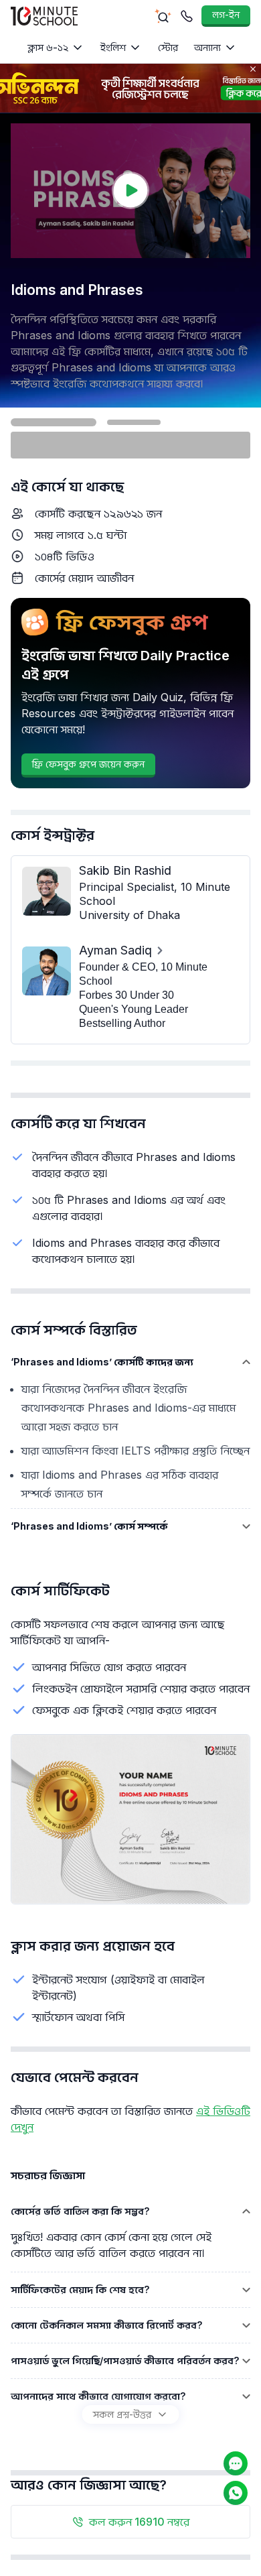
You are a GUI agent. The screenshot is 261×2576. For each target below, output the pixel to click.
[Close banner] (253, 69)
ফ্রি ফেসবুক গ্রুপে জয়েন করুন (88, 764)
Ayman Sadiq (115, 950)
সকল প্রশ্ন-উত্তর (122, 2414)
